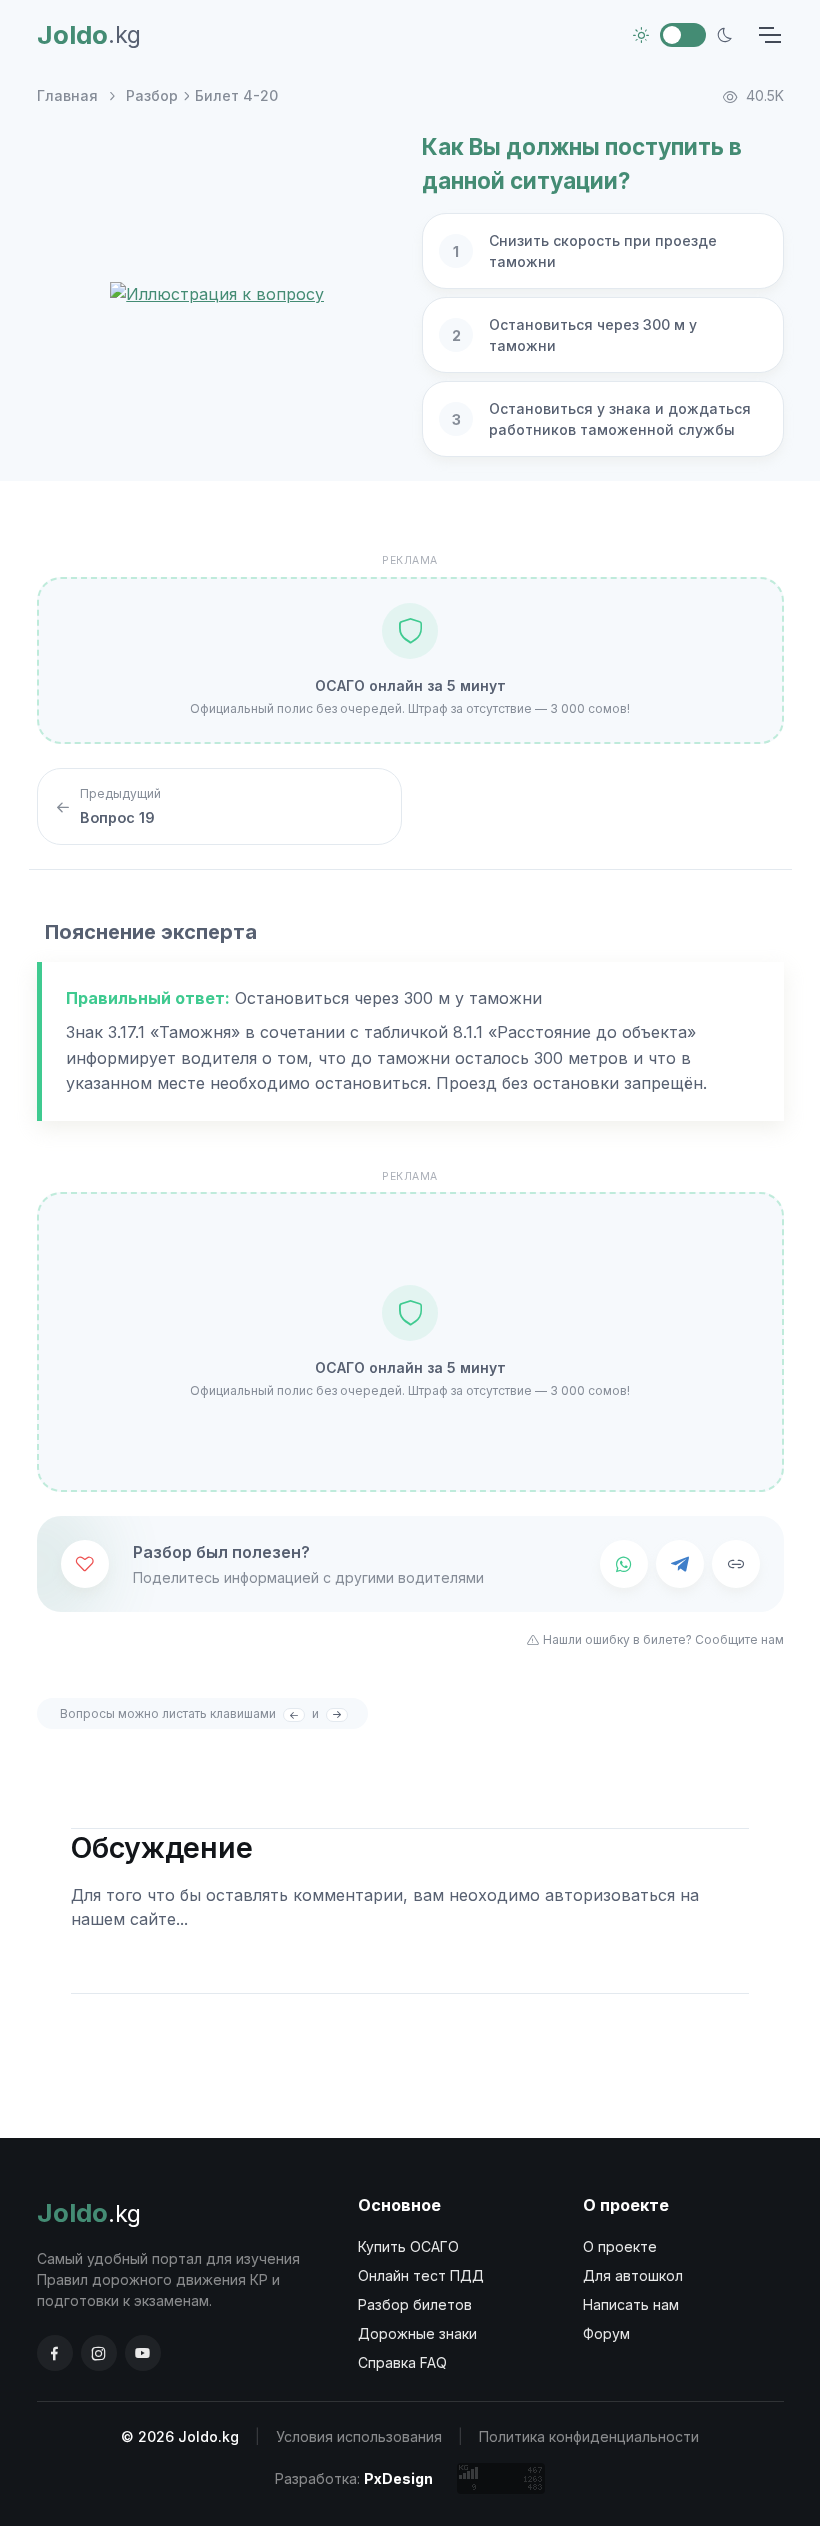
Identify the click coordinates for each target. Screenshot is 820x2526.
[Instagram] (99, 2353)
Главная (67, 95)
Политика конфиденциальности (589, 2436)
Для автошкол (633, 2275)
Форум (606, 2333)
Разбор (152, 95)
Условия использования (359, 2436)
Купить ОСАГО (408, 2246)
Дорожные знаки (417, 2333)
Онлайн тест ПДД (421, 2275)
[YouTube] (143, 2353)
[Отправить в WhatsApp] (624, 1564)
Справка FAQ (402, 2362)
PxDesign (398, 2478)
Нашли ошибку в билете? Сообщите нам (663, 1639)
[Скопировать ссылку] (736, 1564)
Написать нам (631, 2304)
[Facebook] (55, 2353)
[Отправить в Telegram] (680, 1564)
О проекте (620, 2246)
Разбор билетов (415, 2304)
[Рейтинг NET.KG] (501, 2478)
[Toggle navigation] (769, 35)
